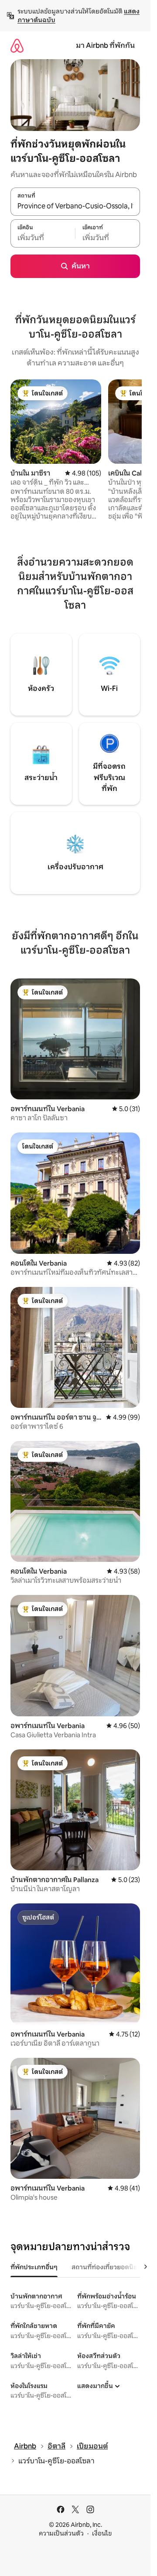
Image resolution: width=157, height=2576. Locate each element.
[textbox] (43, 238)
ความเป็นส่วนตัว (61, 2533)
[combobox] (75, 206)
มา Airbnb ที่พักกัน (105, 45)
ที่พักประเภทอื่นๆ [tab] (34, 2267)
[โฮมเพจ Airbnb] (17, 45)
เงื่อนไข (102, 2533)
